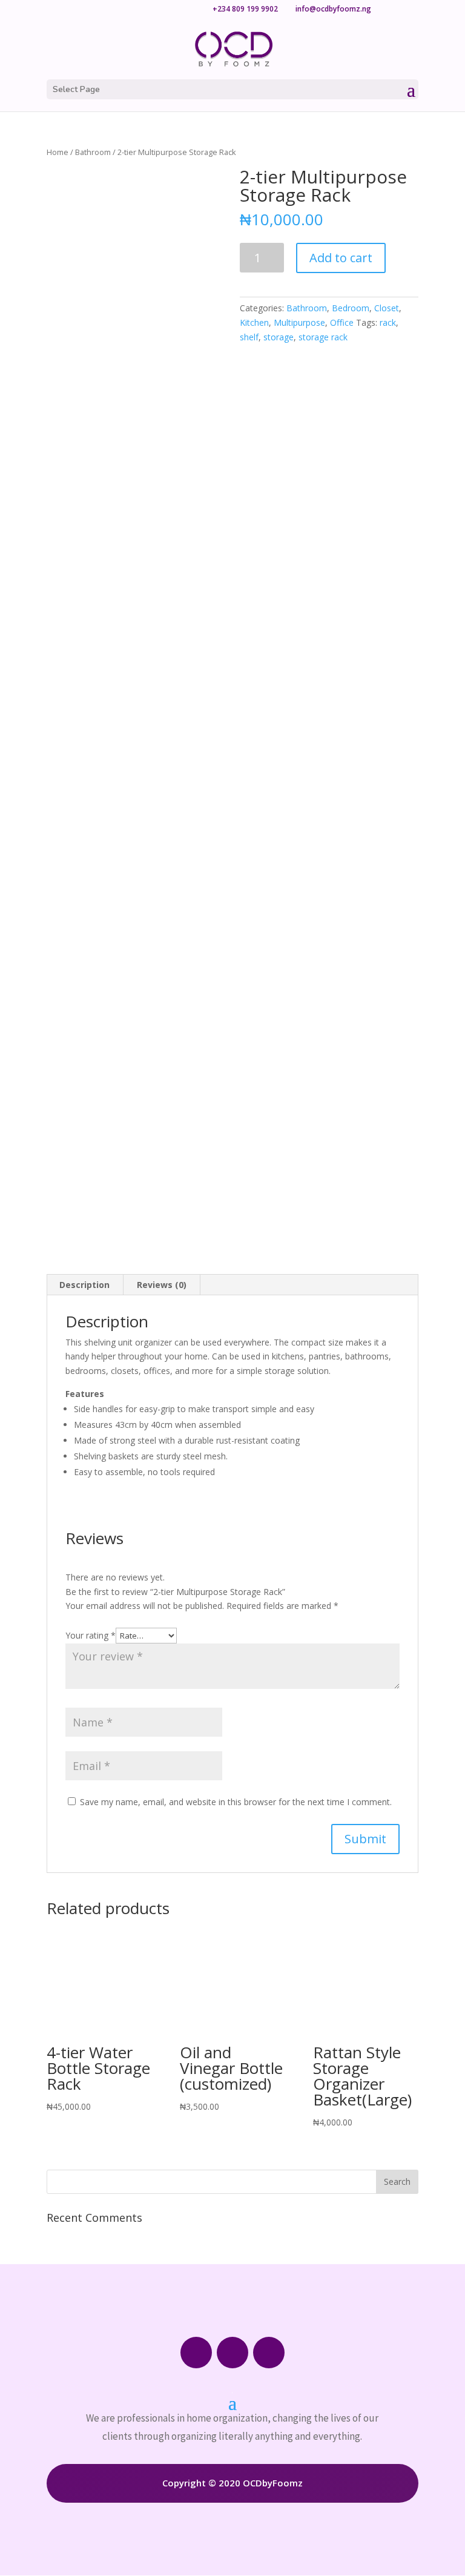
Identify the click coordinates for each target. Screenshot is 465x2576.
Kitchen (254, 322)
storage (279, 337)
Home (58, 152)
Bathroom (93, 152)
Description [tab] (84, 1285)
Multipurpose (299, 322)
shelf (249, 337)
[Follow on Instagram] (232, 2353)
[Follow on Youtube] (269, 2353)
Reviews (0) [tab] (162, 1285)
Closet (387, 308)
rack (388, 322)
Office (342, 322)
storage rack (323, 337)
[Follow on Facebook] (196, 2353)
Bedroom (351, 308)
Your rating (91, 1635)
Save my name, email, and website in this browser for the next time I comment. (236, 1802)
